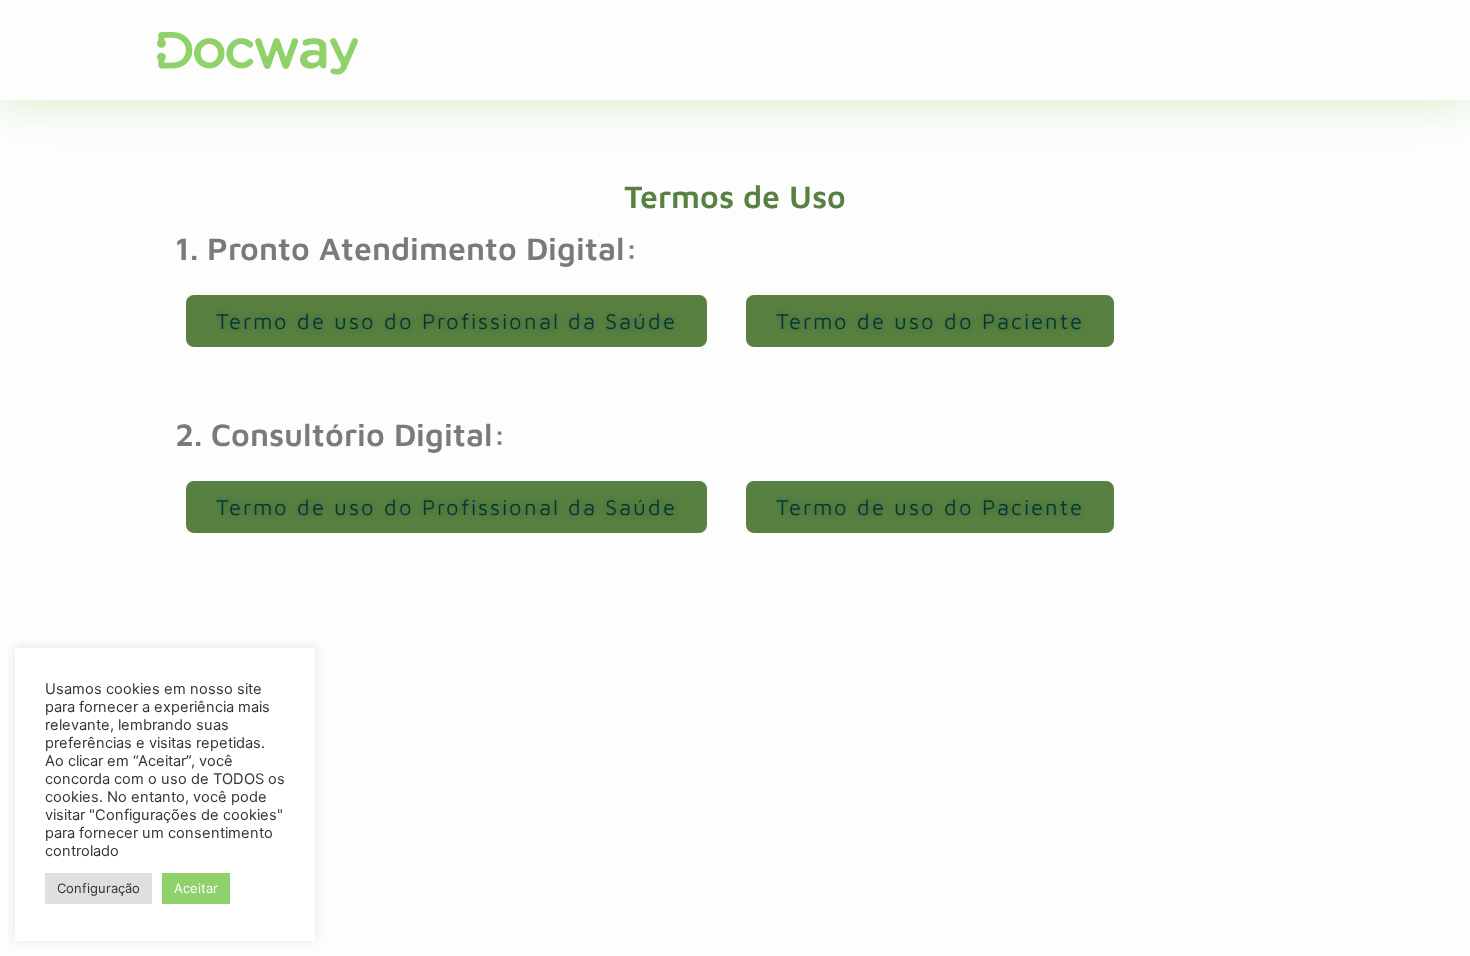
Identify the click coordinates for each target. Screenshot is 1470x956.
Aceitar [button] (196, 888)
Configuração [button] (98, 888)
